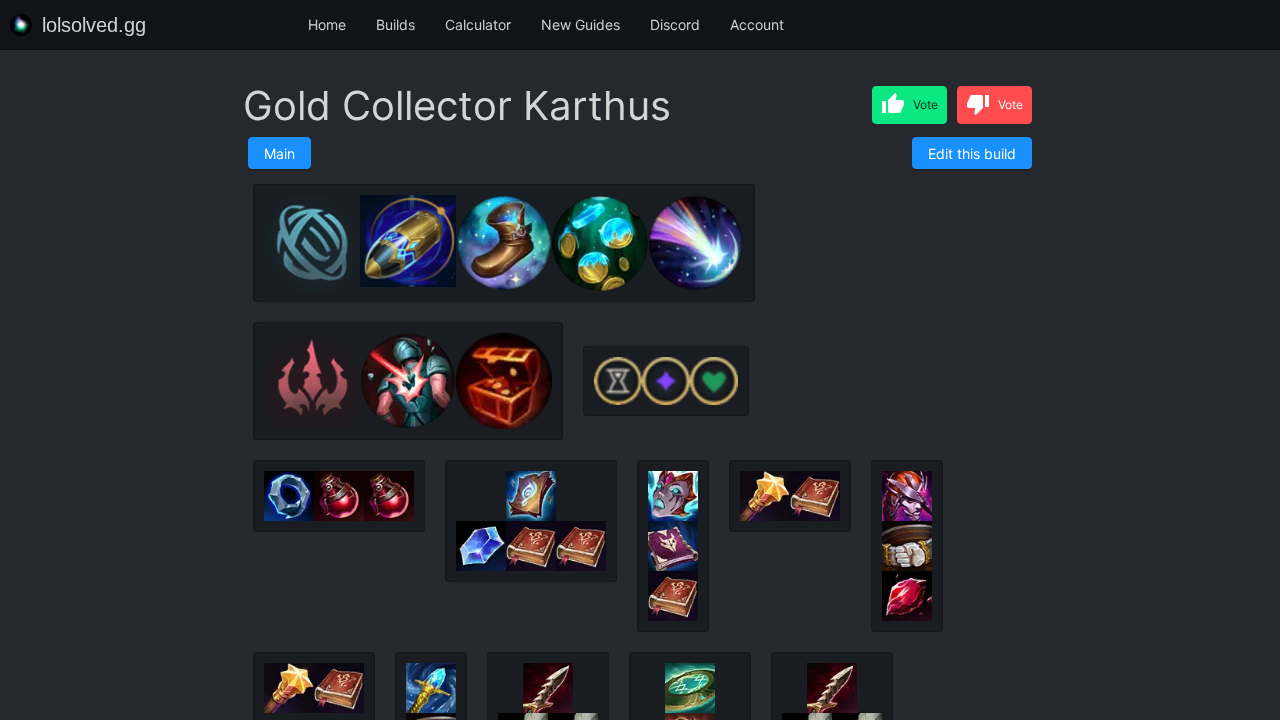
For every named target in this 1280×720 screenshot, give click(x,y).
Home (327, 24)
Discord (675, 24)
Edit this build (972, 153)
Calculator (478, 24)
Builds (395, 24)
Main (279, 153)
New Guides (580, 24)
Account (757, 24)
